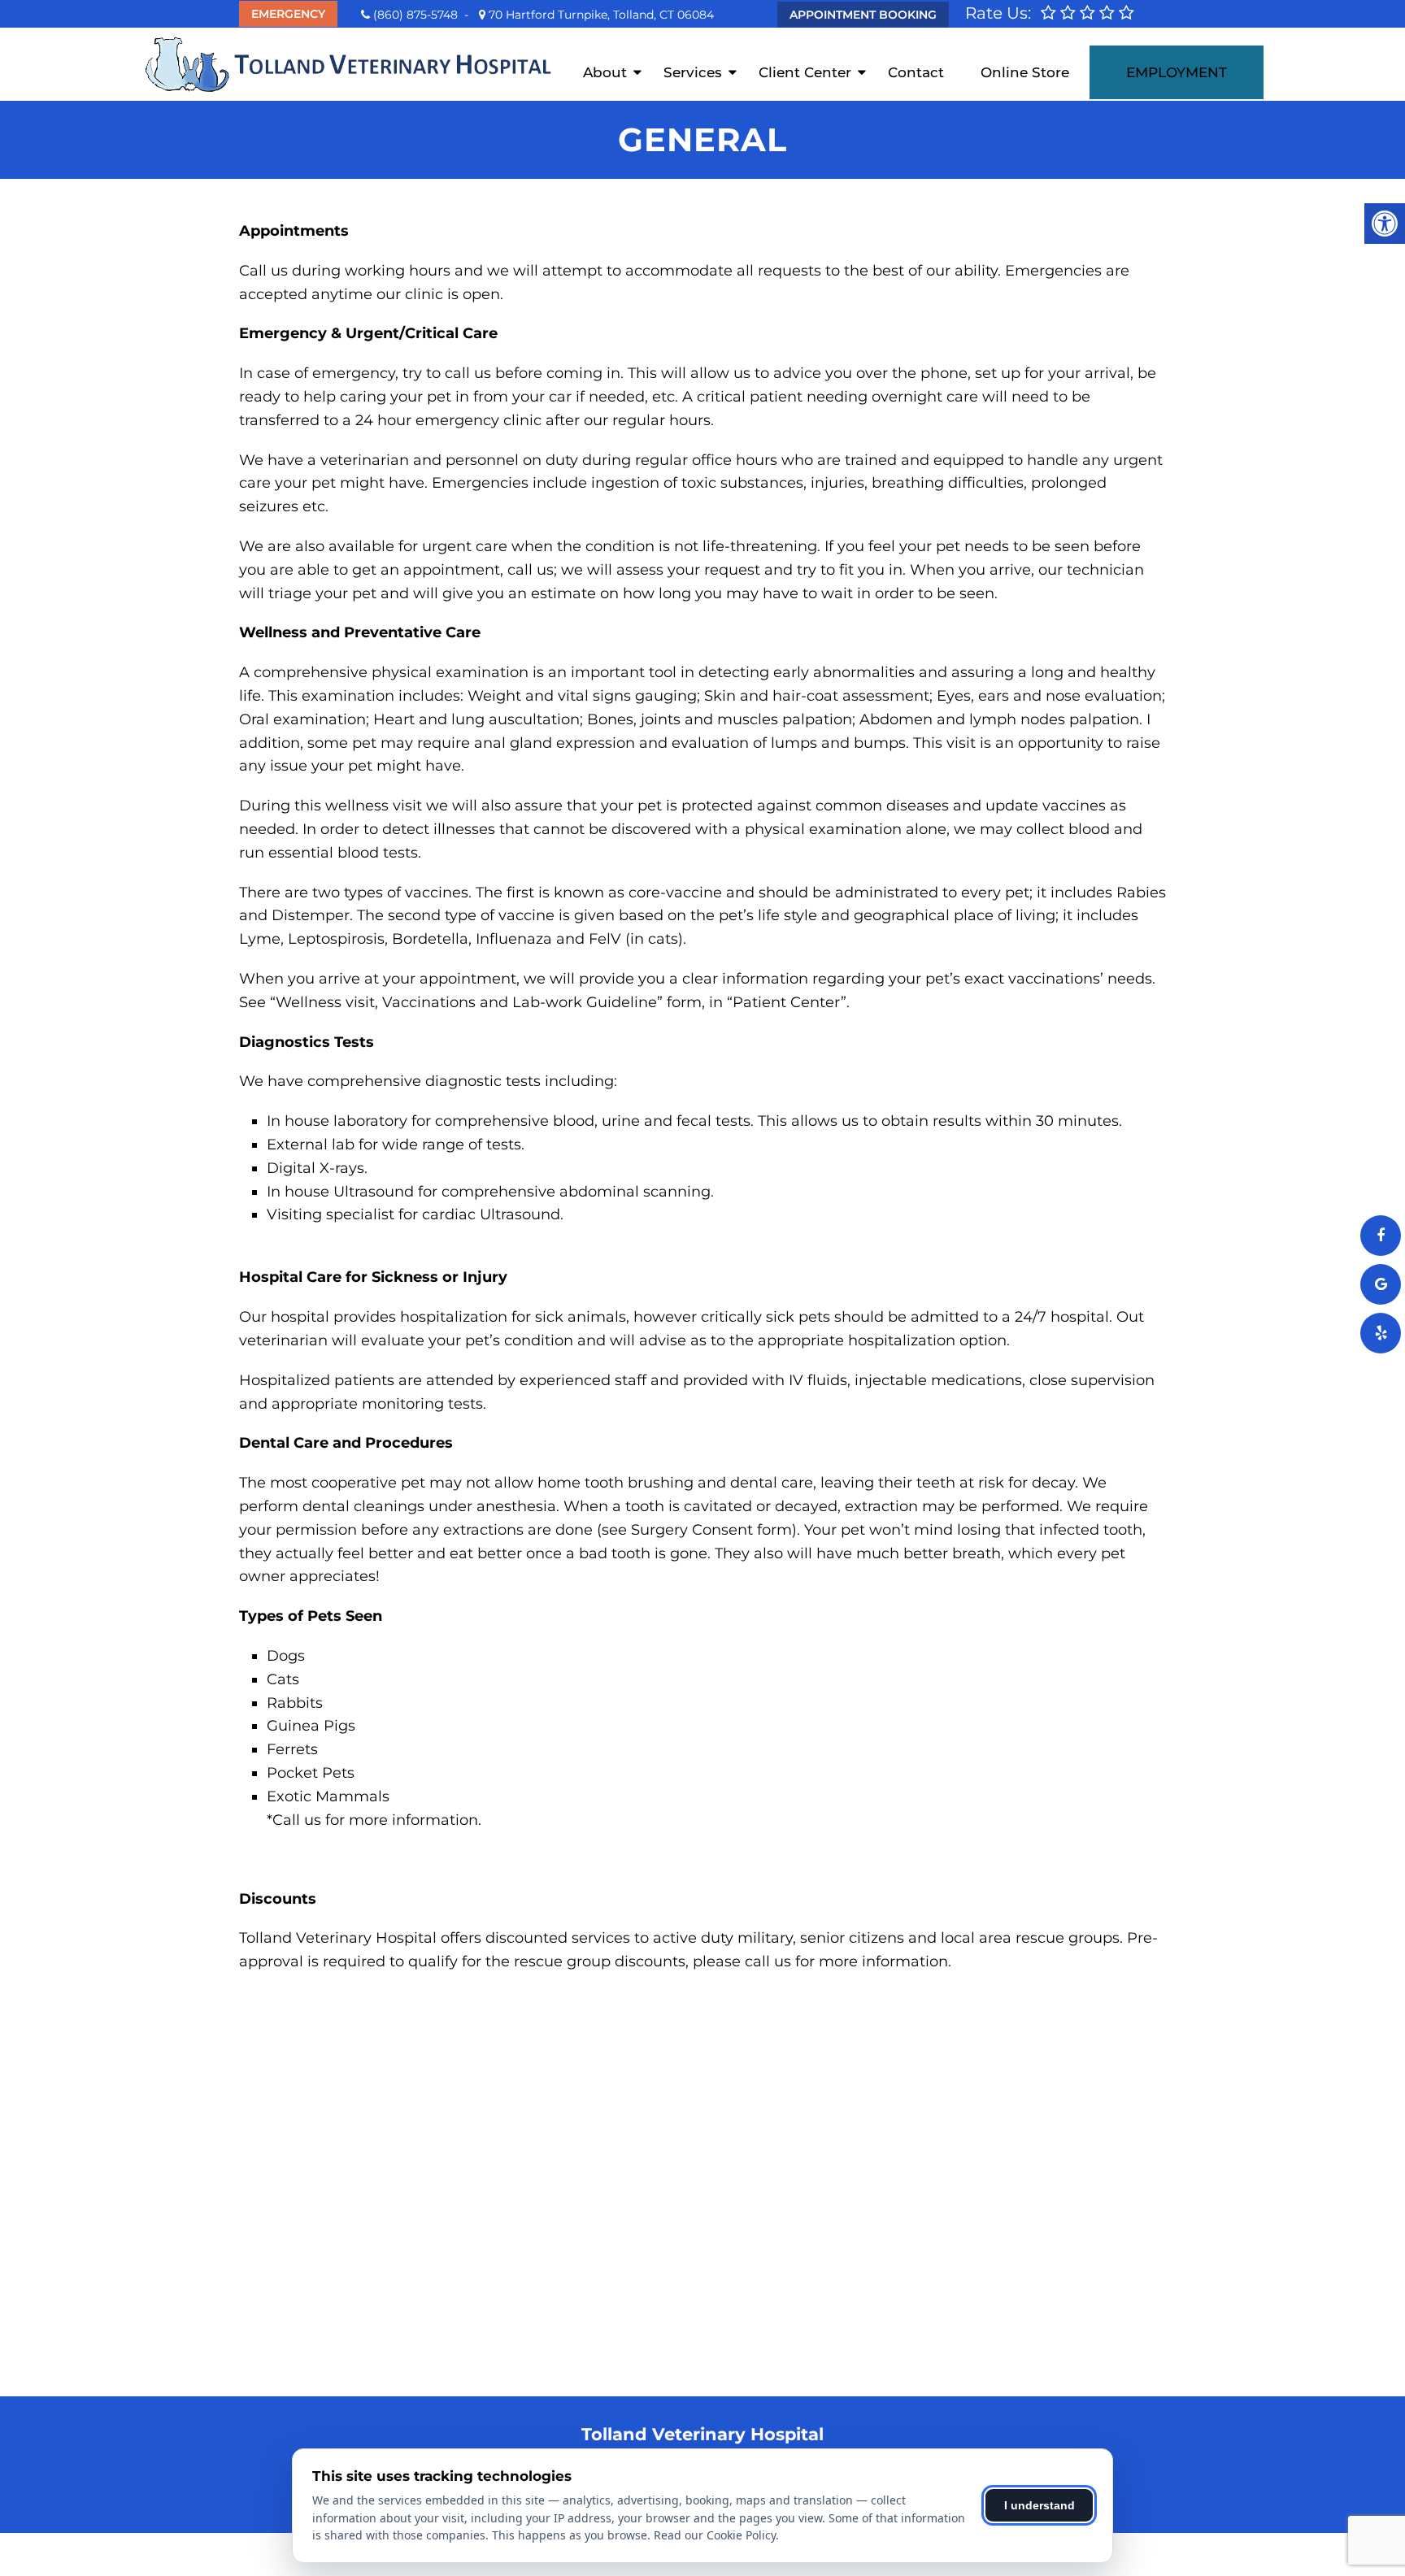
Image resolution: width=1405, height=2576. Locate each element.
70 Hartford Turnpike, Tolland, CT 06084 (600, 15)
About (605, 72)
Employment (1177, 72)
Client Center (805, 72)
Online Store (1025, 72)
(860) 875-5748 (415, 15)
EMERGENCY (288, 14)
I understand (1040, 2505)
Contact (916, 72)
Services (693, 72)
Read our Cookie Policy (715, 2535)
